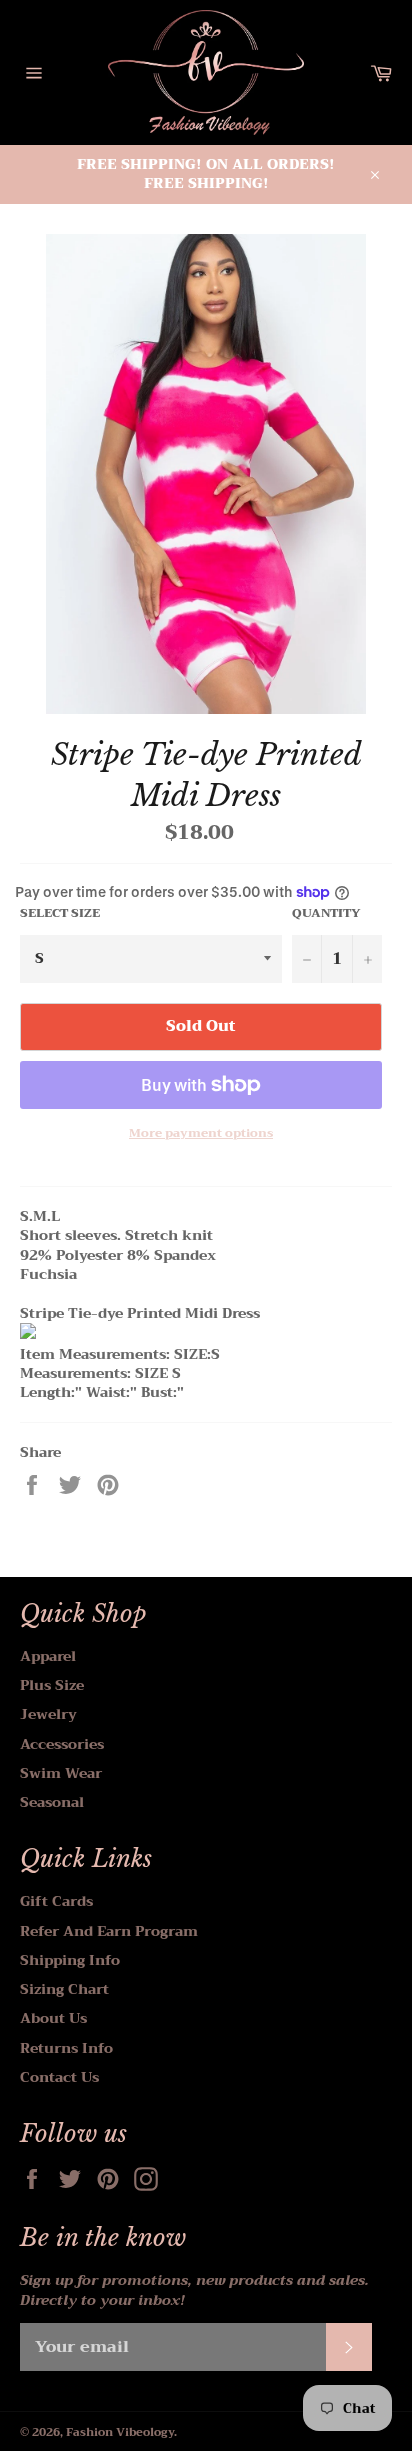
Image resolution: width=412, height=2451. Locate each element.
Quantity (326, 913)
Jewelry (48, 1714)
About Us (53, 2018)
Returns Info (66, 2048)
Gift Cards (56, 1901)
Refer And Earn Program (109, 1931)
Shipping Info (70, 1960)
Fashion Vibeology (120, 2432)
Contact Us (59, 2077)
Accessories (62, 1744)
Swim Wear (61, 1773)
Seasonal (52, 1802)
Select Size (60, 913)
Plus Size (52, 1685)
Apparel (48, 1656)
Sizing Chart (64, 1989)
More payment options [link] (201, 1133)
